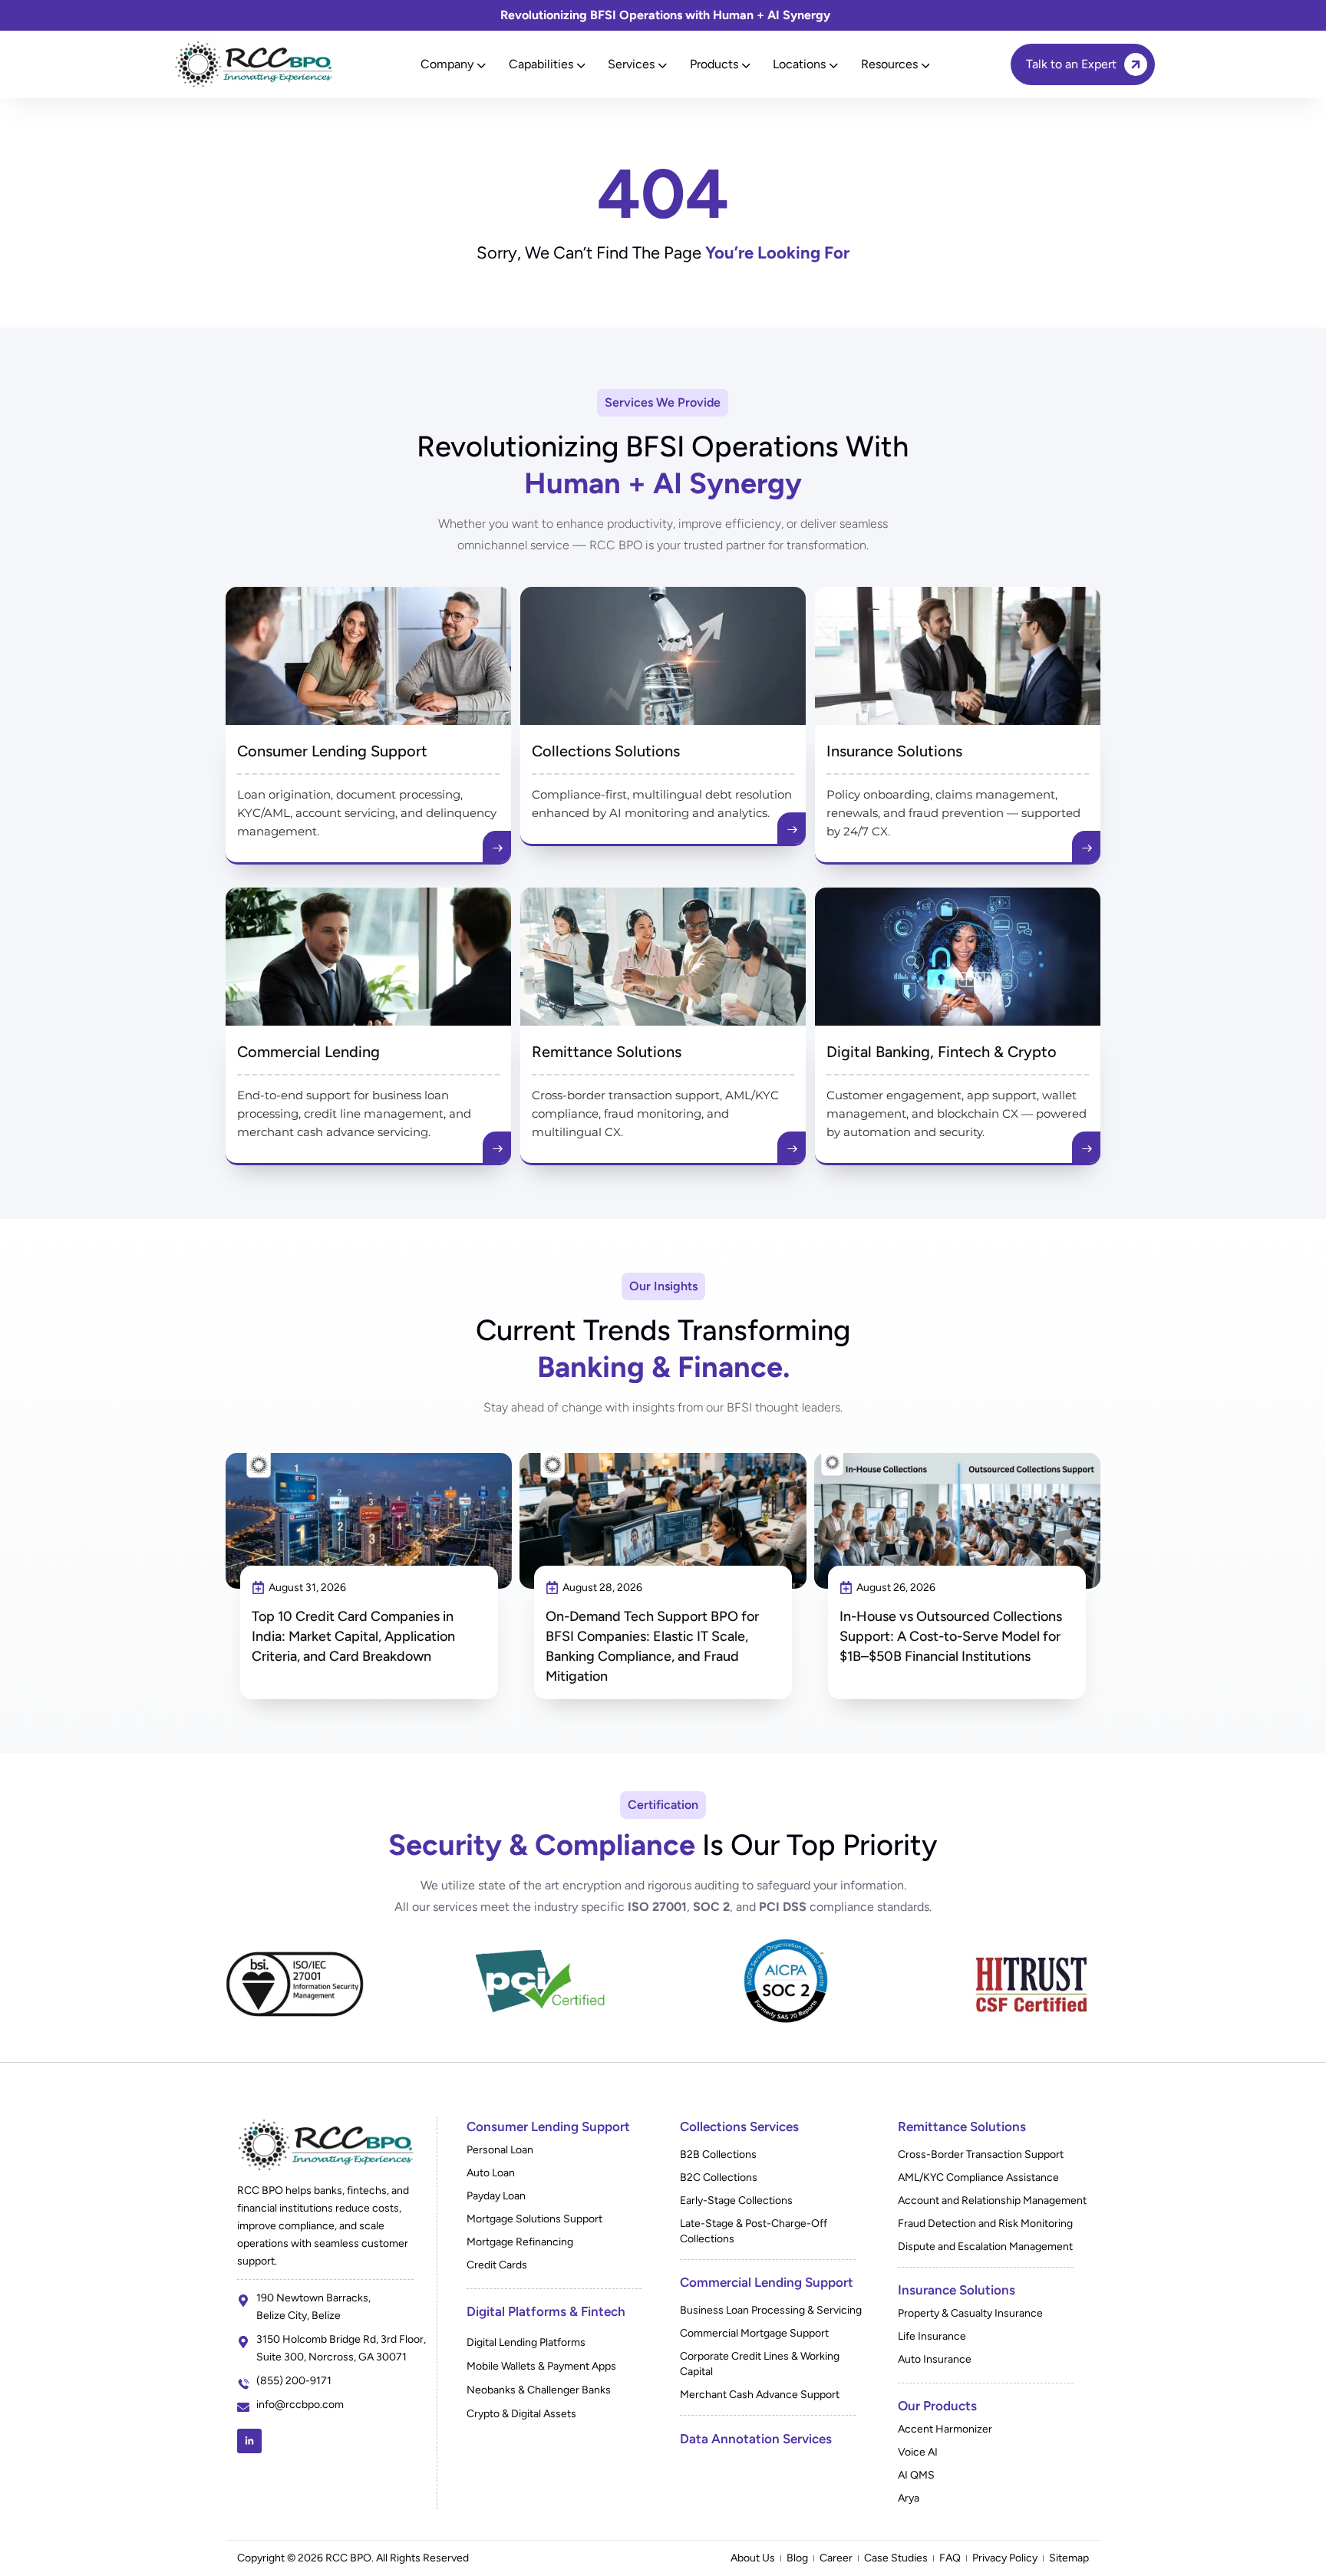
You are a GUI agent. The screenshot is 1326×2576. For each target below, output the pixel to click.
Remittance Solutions (607, 1052)
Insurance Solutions (894, 751)
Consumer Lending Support (332, 751)
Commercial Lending (308, 1052)
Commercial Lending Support (767, 2282)
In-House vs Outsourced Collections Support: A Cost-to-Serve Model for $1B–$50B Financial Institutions (951, 1636)
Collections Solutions (606, 751)
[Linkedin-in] (249, 2441)
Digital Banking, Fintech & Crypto (942, 1052)
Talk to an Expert (1071, 64)
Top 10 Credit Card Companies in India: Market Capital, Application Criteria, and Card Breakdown (353, 1636)
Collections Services (739, 2126)
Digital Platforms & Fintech (546, 2311)
